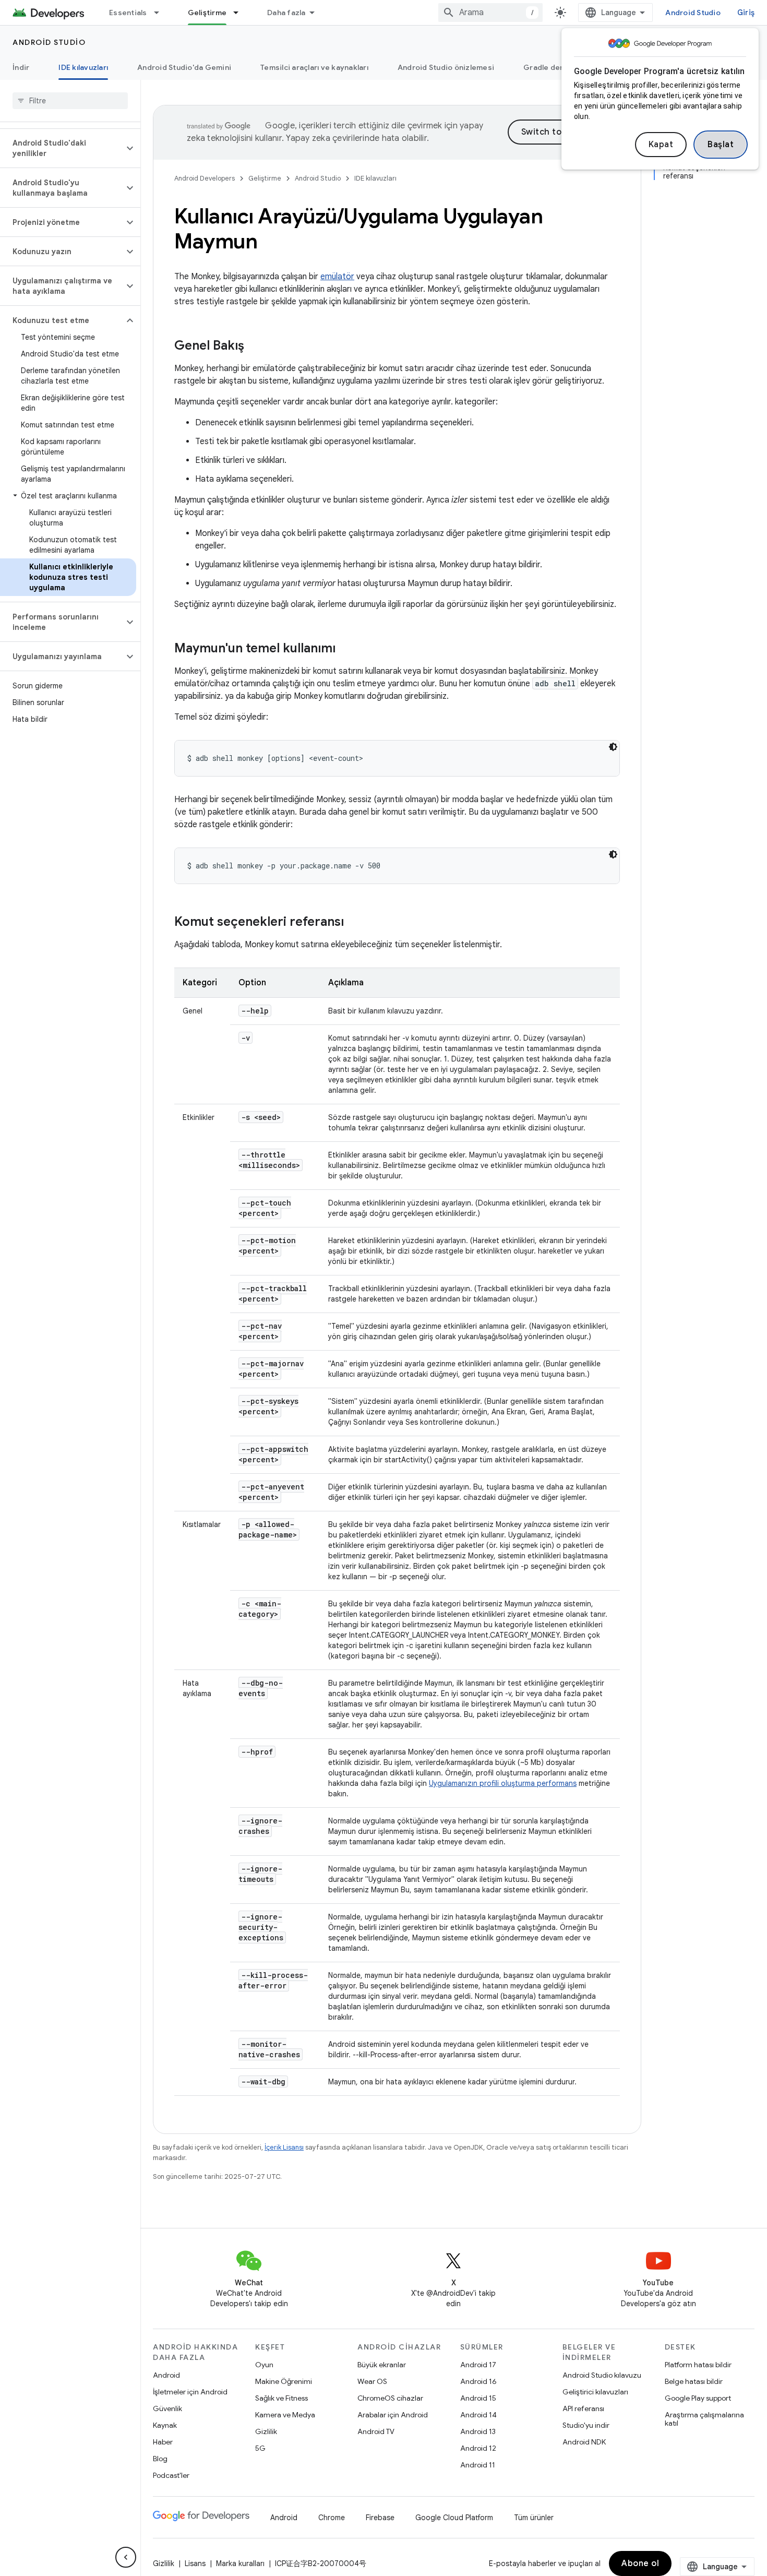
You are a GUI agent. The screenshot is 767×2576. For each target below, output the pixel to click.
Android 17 (478, 2365)
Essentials (128, 13)
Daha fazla (286, 13)
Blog (160, 2459)
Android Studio (693, 13)
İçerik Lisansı (284, 2147)
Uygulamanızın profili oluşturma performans (503, 1783)
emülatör (337, 277)
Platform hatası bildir (698, 2365)
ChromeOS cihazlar (390, 2398)
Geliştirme (207, 13)
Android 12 (478, 2448)
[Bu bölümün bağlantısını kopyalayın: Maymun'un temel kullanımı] (346, 649)
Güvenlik (167, 2408)
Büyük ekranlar (382, 2365)
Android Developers (205, 178)
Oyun (264, 2365)
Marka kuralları (240, 2563)
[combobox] (490, 13)
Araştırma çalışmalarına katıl (704, 2419)
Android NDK (584, 2442)
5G (260, 2448)
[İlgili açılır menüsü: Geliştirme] (241, 13)
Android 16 (478, 2381)
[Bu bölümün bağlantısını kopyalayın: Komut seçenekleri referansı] (354, 923)
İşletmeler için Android (190, 2392)
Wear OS (372, 2381)
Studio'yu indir (586, 2425)
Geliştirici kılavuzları (595, 2392)
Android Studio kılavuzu (602, 2375)
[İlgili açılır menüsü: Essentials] (161, 13)
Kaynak (165, 2425)
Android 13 (478, 2431)
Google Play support (698, 2398)
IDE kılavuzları (83, 67)
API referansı (583, 2408)
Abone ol (640, 2563)
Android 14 (478, 2415)
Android (166, 2375)
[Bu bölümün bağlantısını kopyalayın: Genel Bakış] (255, 347)
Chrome (332, 2518)
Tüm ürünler (534, 2518)
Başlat (721, 145)
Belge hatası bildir (694, 2381)
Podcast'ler (171, 2475)
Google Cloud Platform (454, 2518)
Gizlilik (266, 2431)
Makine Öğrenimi (284, 2381)
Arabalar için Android (393, 2415)
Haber (163, 2442)
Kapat (661, 145)
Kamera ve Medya (285, 2415)
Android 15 (478, 2398)
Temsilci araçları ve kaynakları (314, 67)
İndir (21, 67)
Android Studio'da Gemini (184, 67)
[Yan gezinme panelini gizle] (126, 2557)
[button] (62, 148)
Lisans (195, 2563)
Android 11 (478, 2465)
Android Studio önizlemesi (446, 67)
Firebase (380, 2518)
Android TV (376, 2431)
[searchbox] (70, 101)
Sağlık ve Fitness (281, 2398)
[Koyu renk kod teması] (613, 747)
